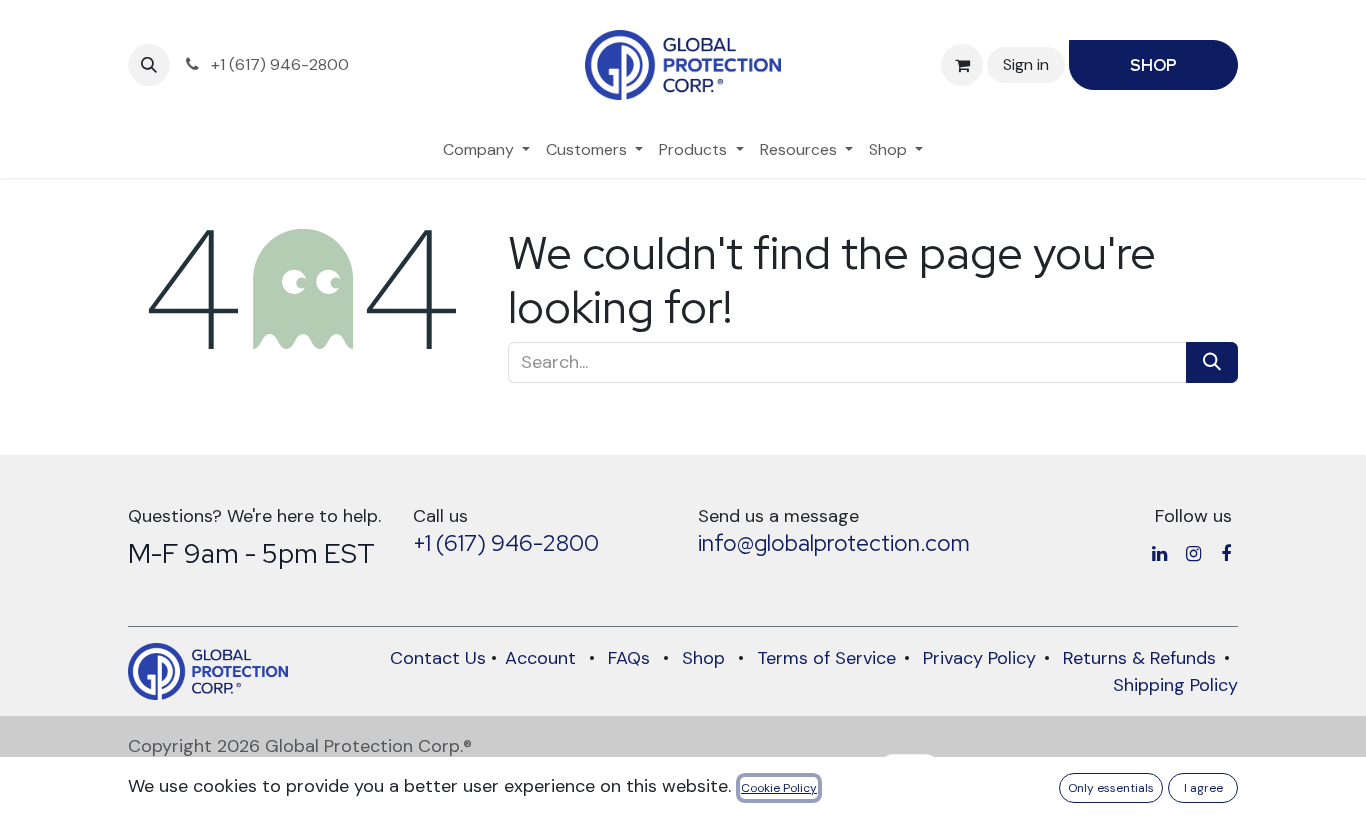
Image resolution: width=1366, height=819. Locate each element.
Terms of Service (826, 658)
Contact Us (438, 658)
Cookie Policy (779, 788)
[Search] (1212, 362)
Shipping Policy (1175, 685)
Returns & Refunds (1139, 658)
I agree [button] (1203, 788)
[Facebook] (1226, 554)
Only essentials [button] (1111, 788)
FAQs (629, 658)
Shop (703, 658)
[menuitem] (486, 150)
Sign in (1026, 64)
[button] (149, 65)
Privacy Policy (979, 658)
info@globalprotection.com (834, 543)
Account (540, 658)
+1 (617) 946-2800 (506, 543)
